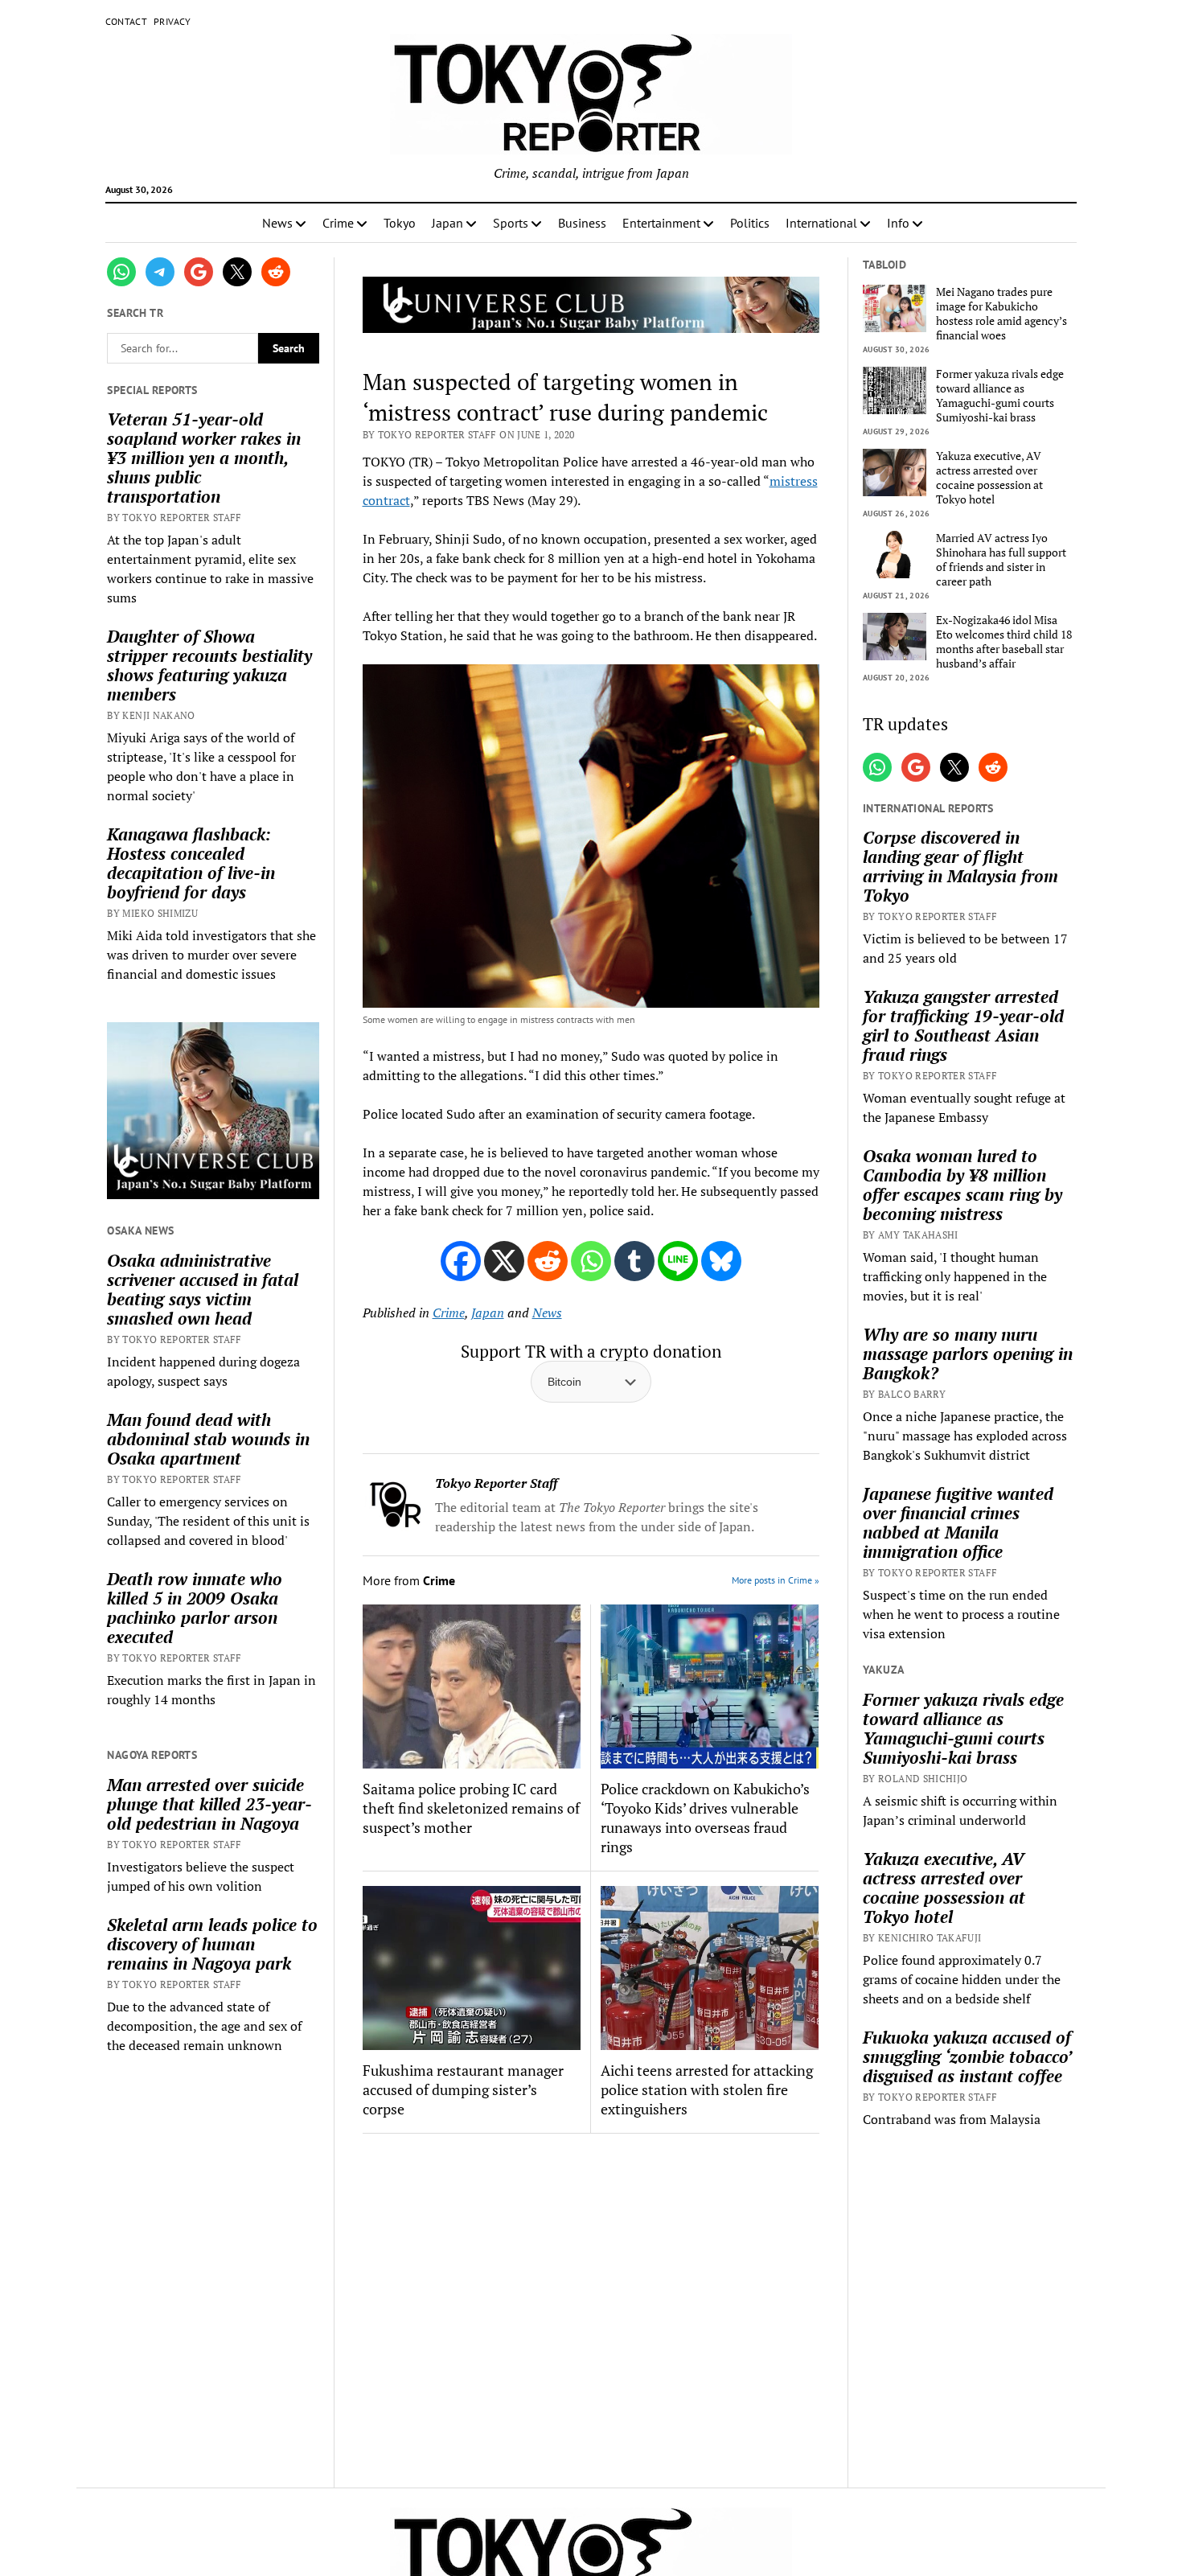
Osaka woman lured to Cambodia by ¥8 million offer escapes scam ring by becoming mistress (962, 1185)
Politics (750, 223)
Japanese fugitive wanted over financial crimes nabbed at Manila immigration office (958, 1522)
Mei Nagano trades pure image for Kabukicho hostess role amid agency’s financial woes (1001, 314)
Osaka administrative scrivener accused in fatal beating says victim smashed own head (203, 1289)
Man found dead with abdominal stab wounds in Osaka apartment (208, 1439)
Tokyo (400, 223)
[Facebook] (461, 1261)
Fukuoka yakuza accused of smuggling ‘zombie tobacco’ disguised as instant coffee (967, 2056)
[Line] (678, 1261)
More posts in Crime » (776, 1580)
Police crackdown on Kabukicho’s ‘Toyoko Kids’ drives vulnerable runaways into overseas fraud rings (705, 1818)
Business (582, 223)
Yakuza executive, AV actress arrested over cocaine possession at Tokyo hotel (989, 478)
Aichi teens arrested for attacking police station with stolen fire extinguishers (707, 2089)
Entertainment (661, 223)
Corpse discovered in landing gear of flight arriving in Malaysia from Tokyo (960, 866)
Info (898, 223)
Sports (511, 223)
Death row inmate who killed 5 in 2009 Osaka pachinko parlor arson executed (195, 1608)
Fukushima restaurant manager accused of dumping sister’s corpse (463, 2089)
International (821, 223)
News (277, 223)
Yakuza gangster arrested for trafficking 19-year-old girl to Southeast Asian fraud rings (963, 1025)
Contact (127, 21)
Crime (338, 223)
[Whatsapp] (591, 1261)
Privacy (172, 21)
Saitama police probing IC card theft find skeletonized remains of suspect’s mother (471, 1808)
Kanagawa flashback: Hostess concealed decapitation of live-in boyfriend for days (191, 863)
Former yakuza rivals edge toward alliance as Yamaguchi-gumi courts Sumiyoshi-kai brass (1000, 396)
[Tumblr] (634, 1261)
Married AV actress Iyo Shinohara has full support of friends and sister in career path (1001, 560)
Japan (447, 223)
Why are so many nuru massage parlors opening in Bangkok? (968, 1354)
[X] (504, 1261)
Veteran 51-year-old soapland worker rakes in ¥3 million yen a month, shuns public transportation (204, 458)
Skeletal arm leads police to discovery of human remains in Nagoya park (212, 1944)
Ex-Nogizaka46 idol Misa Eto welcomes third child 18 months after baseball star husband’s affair (1004, 642)
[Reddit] (548, 1261)
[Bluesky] (721, 1261)
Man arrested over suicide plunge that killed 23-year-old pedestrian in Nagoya (209, 1804)
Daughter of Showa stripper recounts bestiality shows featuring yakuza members (209, 665)
